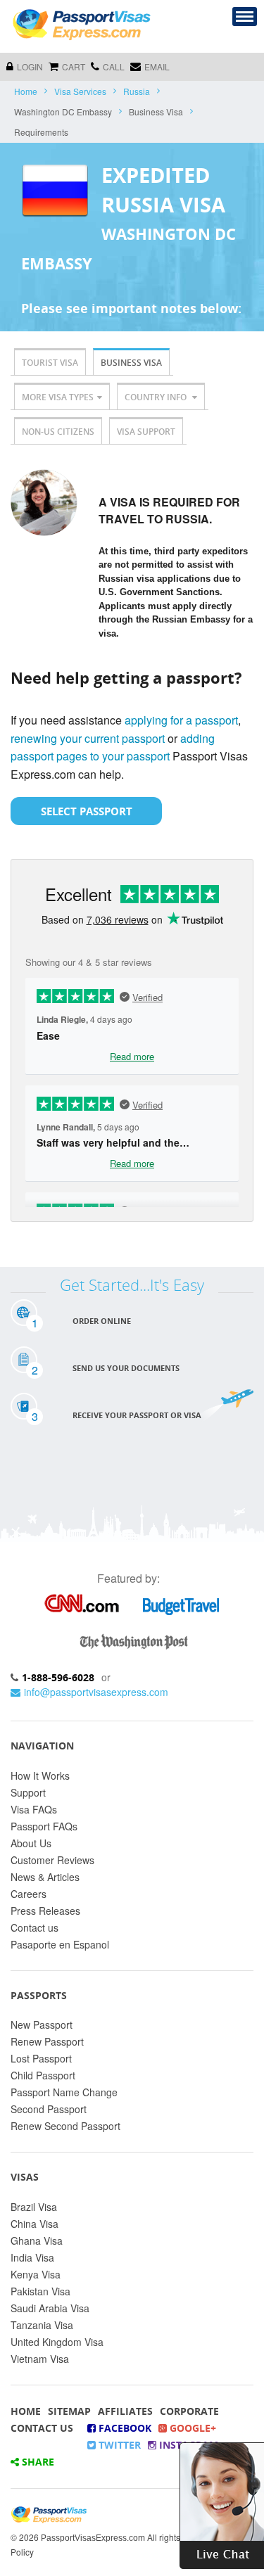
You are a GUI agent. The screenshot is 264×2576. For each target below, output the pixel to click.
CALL (114, 66)
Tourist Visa (50, 363)
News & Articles (45, 1877)
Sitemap (69, 2411)
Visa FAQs (34, 1809)
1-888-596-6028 (58, 1677)
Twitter (118, 2445)
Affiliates (125, 2411)
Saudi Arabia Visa (50, 2308)
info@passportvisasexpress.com (96, 1692)
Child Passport (43, 2075)
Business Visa (131, 363)
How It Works (40, 1775)
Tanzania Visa (42, 2325)
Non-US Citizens (58, 432)
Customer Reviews (52, 1860)
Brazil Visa (34, 2207)
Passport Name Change (64, 2092)
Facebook (124, 2428)
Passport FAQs (44, 1826)
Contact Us (42, 2428)
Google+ (191, 2428)
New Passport (42, 2025)
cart (74, 66)
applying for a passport (181, 720)
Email (157, 66)
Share (37, 2462)
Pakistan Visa (40, 2291)
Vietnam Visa (40, 2359)
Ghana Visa (37, 2240)
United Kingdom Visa (57, 2342)
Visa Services (80, 91)
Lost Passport (41, 2058)
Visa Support (146, 432)
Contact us (34, 1927)
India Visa (32, 2257)
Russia (137, 91)
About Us (31, 1843)
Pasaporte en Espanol (60, 1944)
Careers (29, 1894)
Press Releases (45, 1911)
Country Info (157, 397)
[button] (222, 2504)
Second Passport (49, 2109)
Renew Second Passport (65, 2126)
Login (30, 66)
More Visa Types (58, 397)
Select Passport (87, 811)
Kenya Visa (36, 2274)
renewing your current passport (88, 738)
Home (26, 91)
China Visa (34, 2224)
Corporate (189, 2411)
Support (28, 1792)
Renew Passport (47, 2041)
